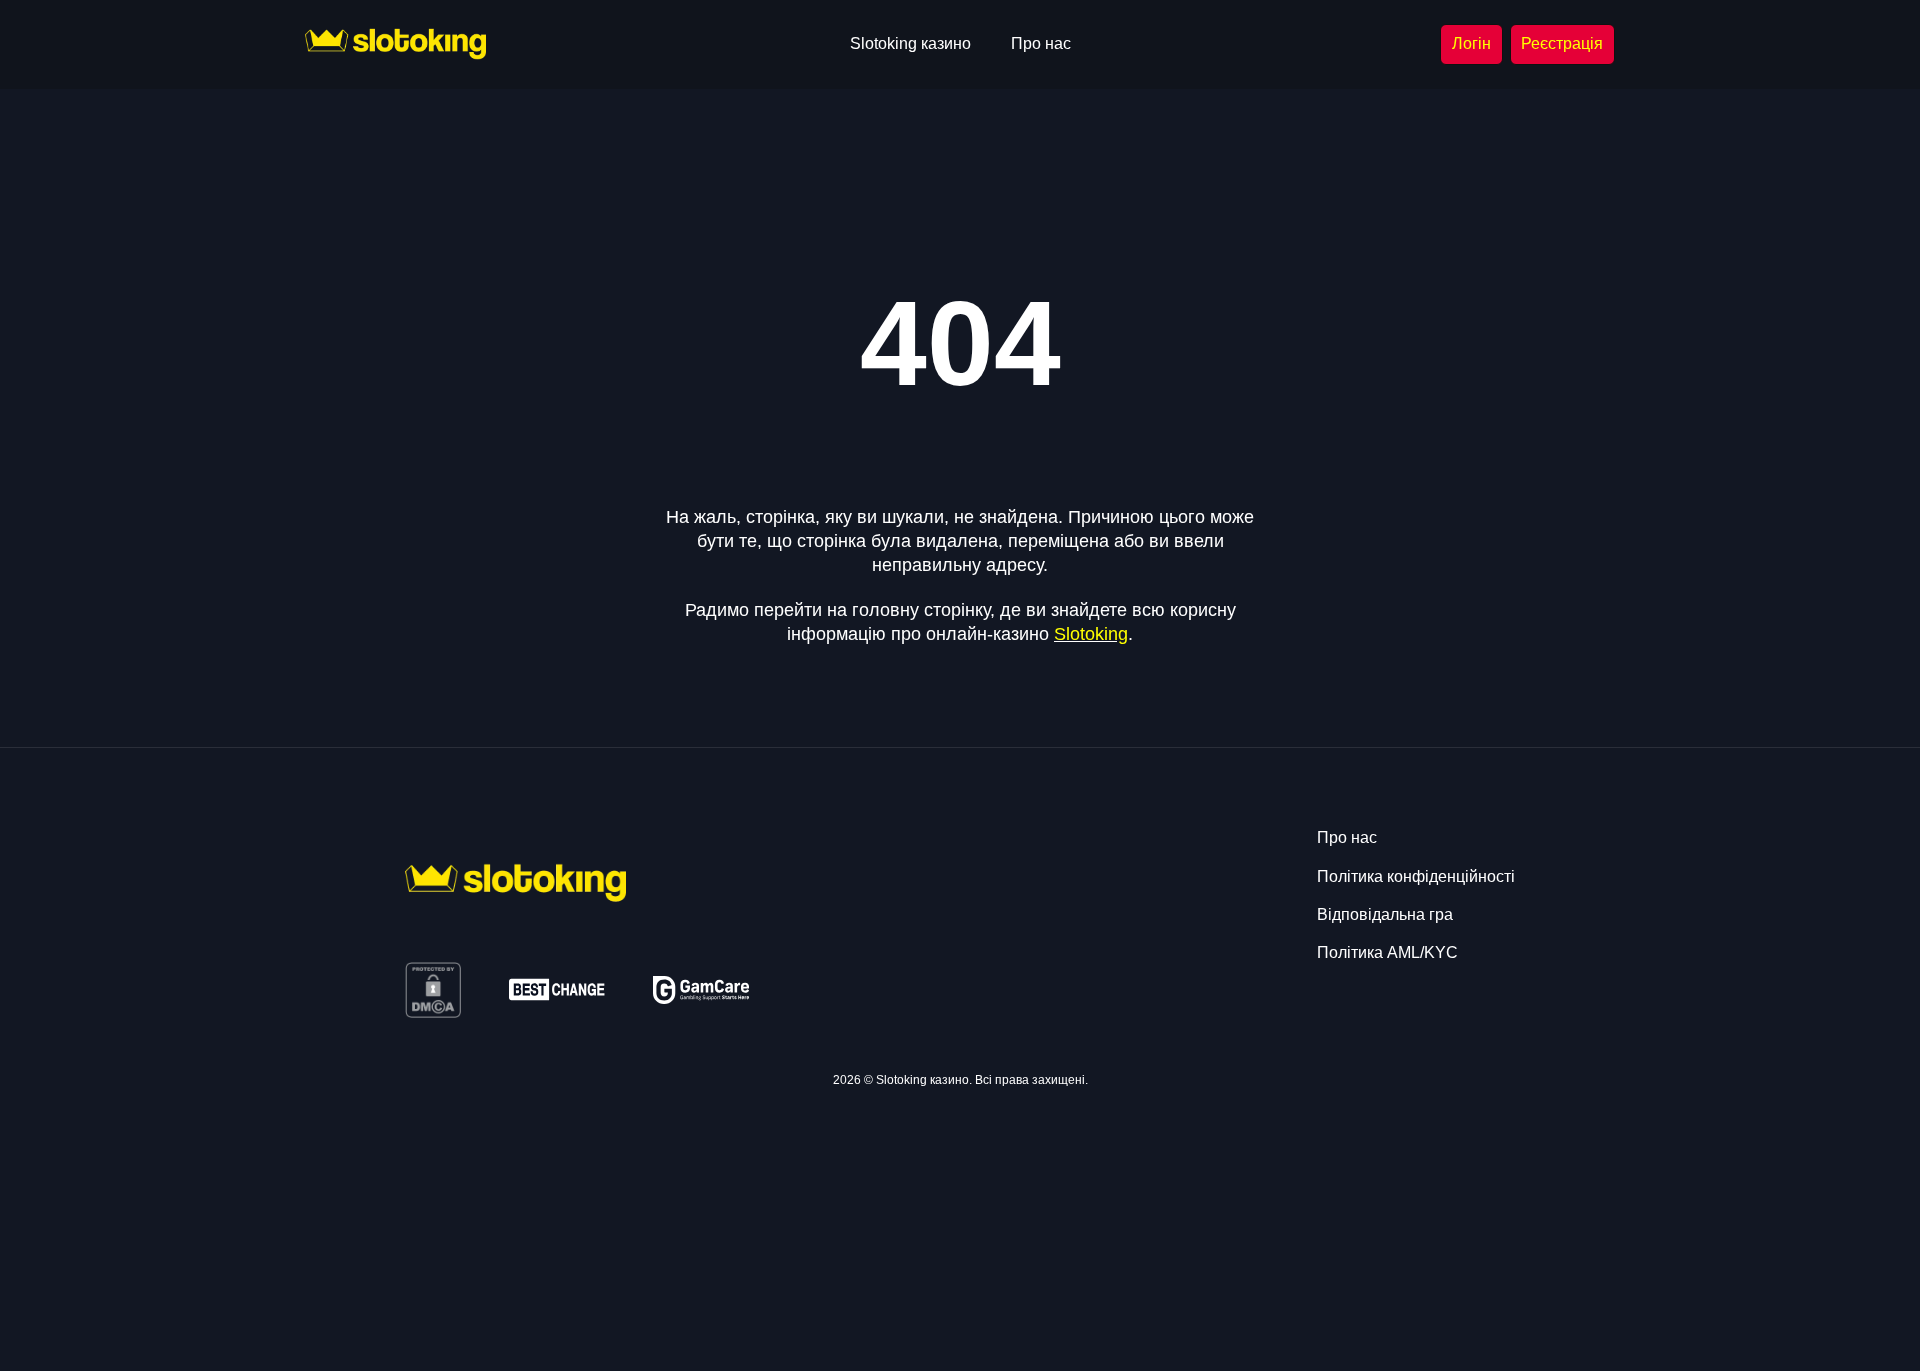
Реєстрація (1562, 43)
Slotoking (1091, 634)
